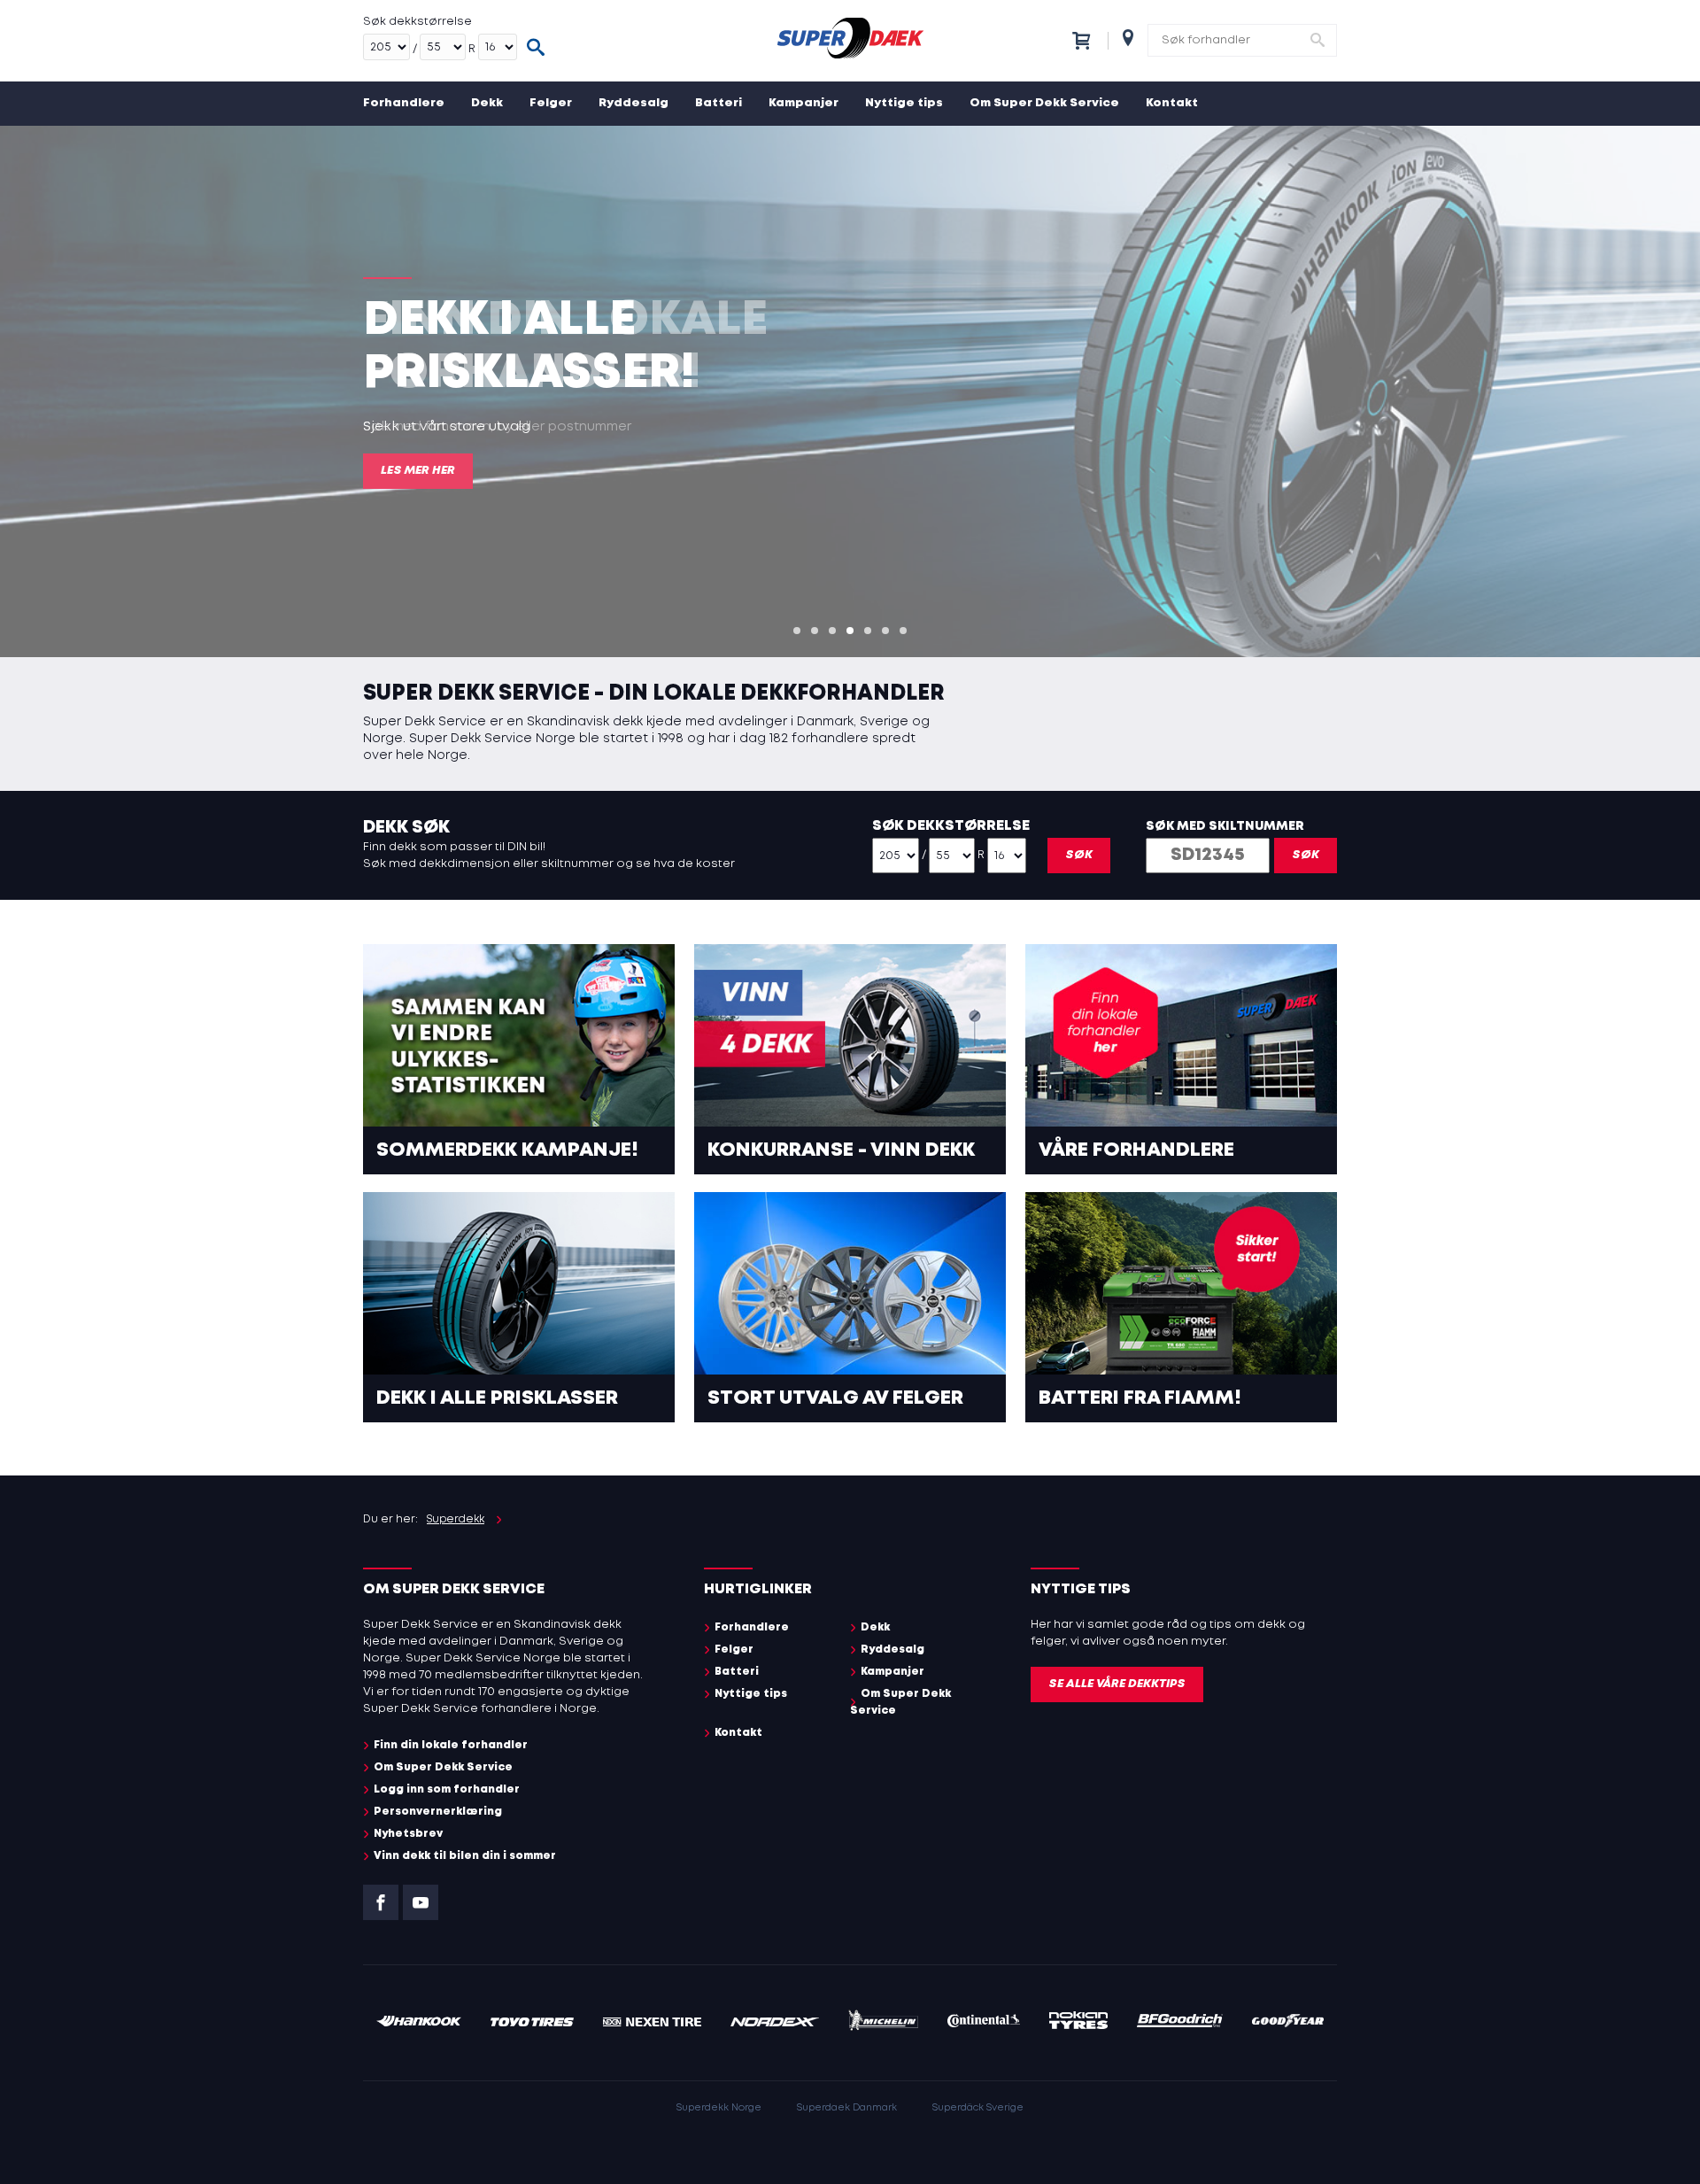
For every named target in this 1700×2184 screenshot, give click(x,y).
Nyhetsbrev (408, 1834)
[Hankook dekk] (419, 2023)
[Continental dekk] (984, 2023)
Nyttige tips (904, 103)
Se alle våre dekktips (1117, 1684)
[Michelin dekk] (883, 2023)
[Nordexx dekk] (775, 2023)
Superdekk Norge (719, 2108)
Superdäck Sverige (978, 2108)
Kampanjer (804, 103)
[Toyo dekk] (533, 2023)
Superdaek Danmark (847, 2108)
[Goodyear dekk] (1288, 2023)
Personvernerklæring (438, 1812)
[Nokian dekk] (1078, 2023)
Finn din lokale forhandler (451, 1745)
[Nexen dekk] (652, 2023)
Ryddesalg (634, 103)
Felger (551, 103)
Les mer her (418, 471)
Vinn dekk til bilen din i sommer (465, 1856)
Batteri (719, 103)
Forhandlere (404, 103)
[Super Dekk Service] (850, 41)
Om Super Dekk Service (1044, 103)
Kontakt (1172, 103)
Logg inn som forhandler (447, 1789)
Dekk (487, 103)
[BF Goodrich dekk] (1180, 2023)
